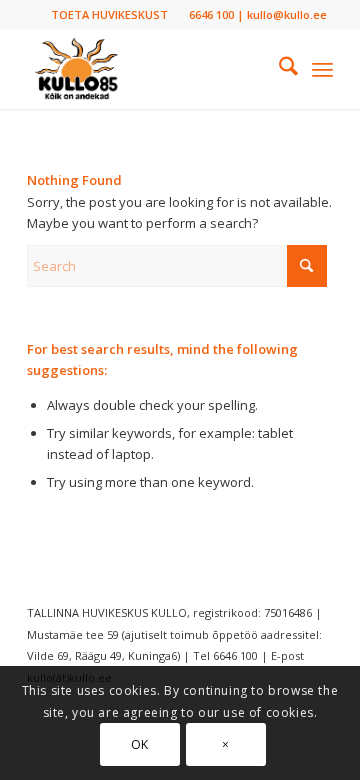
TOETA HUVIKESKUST (109, 14)
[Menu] (322, 69)
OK (140, 744)
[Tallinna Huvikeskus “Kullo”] (149, 69)
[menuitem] (109, 15)
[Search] (278, 69)
